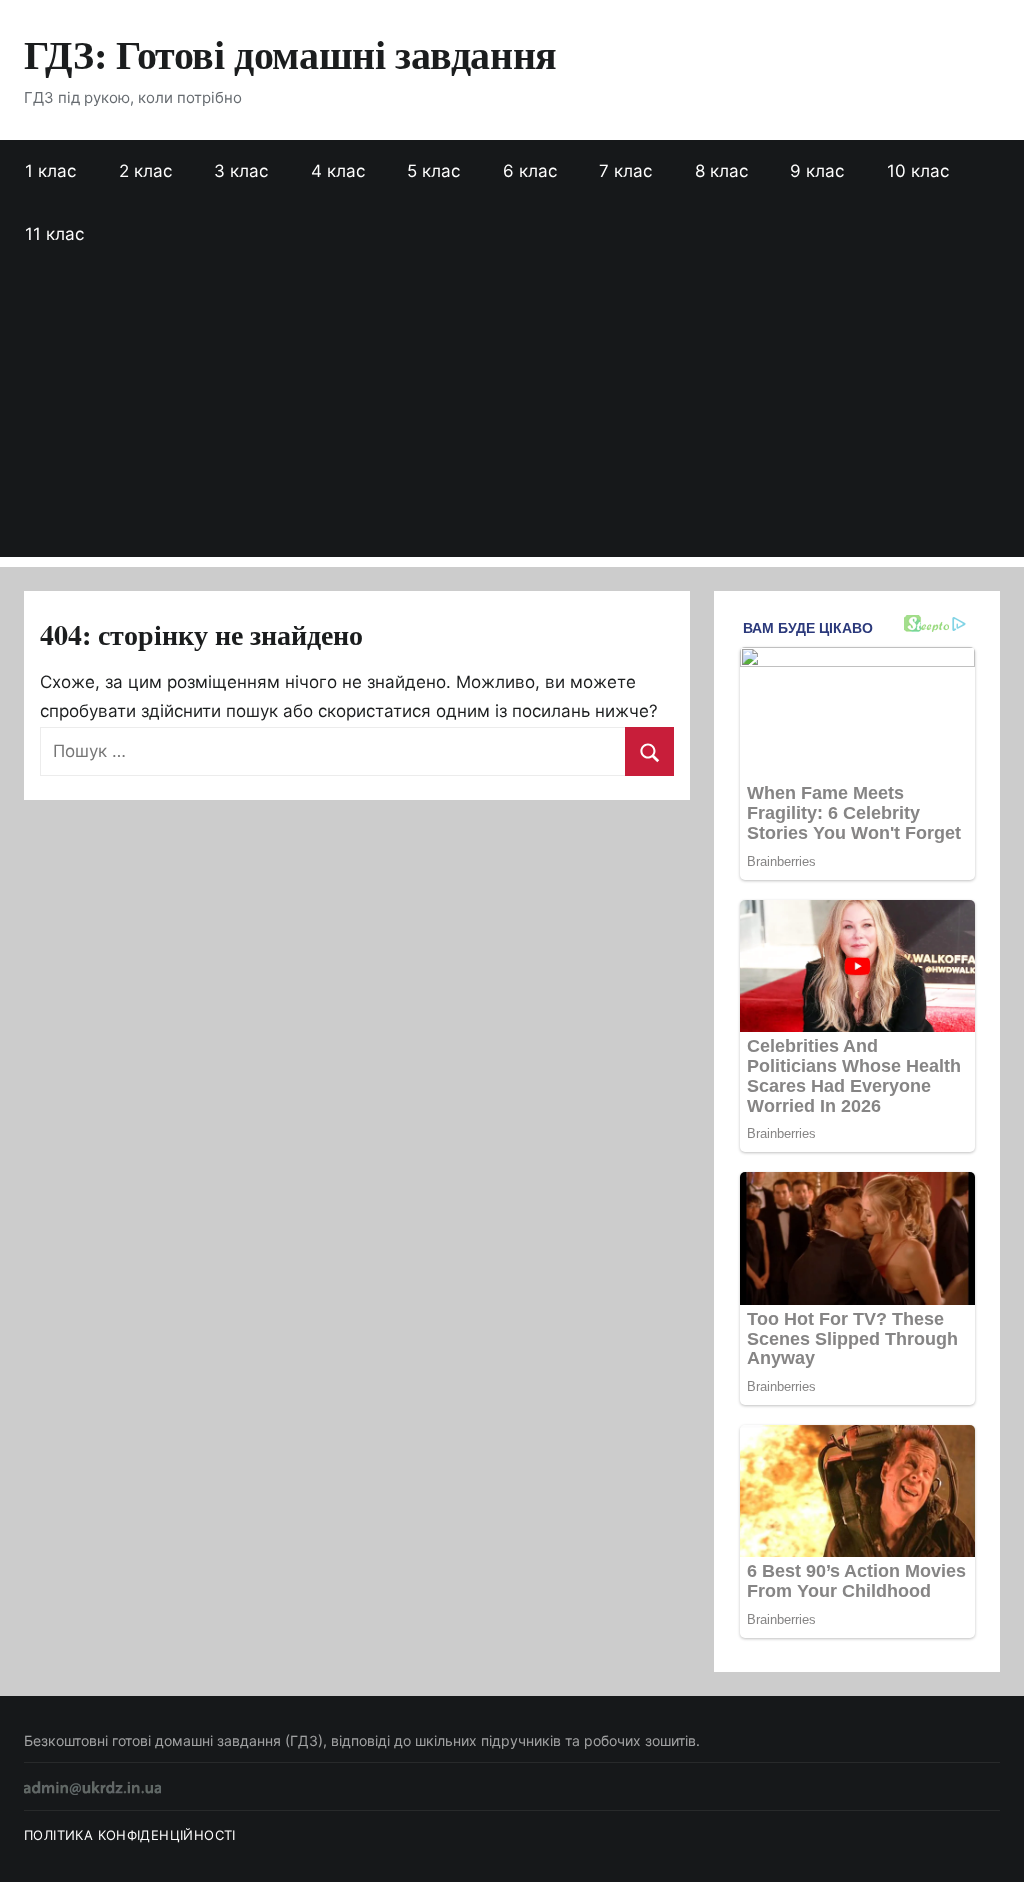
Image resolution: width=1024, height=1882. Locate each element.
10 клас (918, 171)
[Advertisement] (512, 417)
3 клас (241, 171)
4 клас (338, 171)
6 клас (530, 171)
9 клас (817, 171)
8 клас (721, 171)
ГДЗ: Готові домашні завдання (290, 53)
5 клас (433, 171)
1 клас (50, 171)
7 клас (625, 171)
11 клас (54, 234)
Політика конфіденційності (130, 1835)
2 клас (145, 171)
